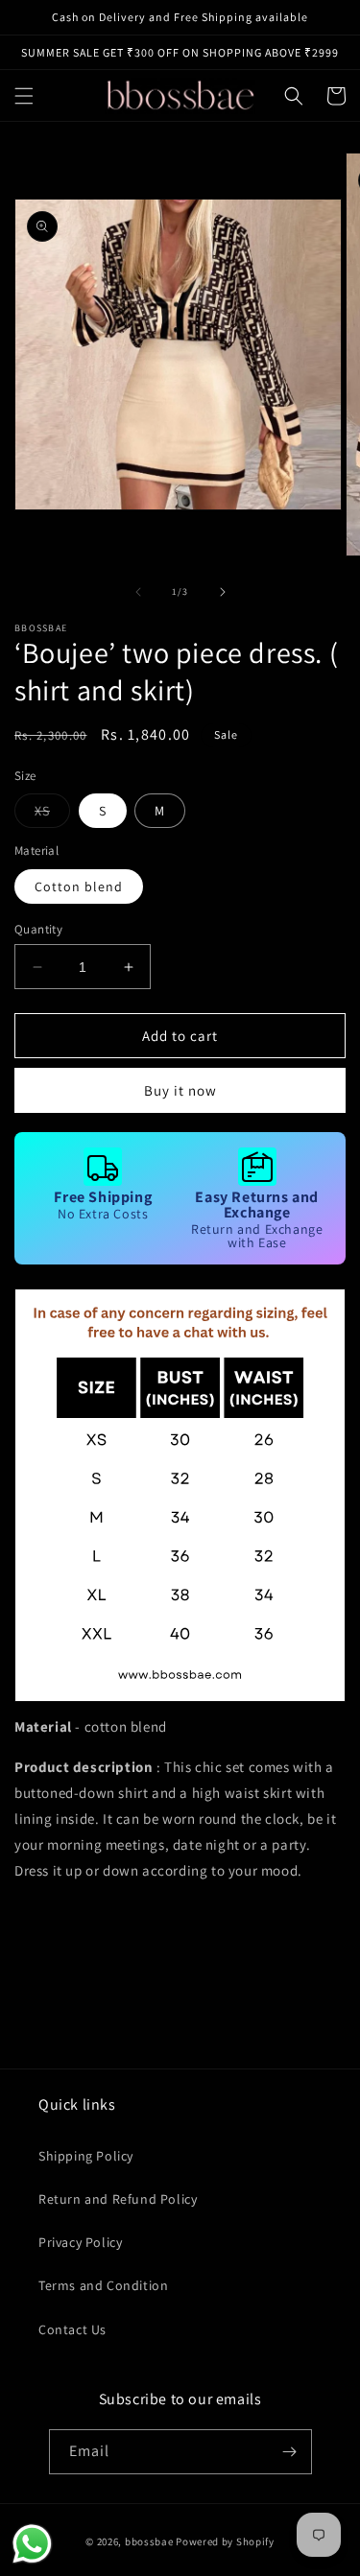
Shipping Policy (86, 2156)
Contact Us (72, 2329)
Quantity (38, 929)
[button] (24, 96)
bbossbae (149, 2541)
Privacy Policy (80, 2242)
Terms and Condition (103, 2285)
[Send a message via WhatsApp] (32, 2544)
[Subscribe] (290, 2452)
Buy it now (180, 1090)
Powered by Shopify (225, 2541)
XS (52, 815)
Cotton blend (79, 886)
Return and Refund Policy (118, 2199)
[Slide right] (223, 592)
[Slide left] (138, 592)
